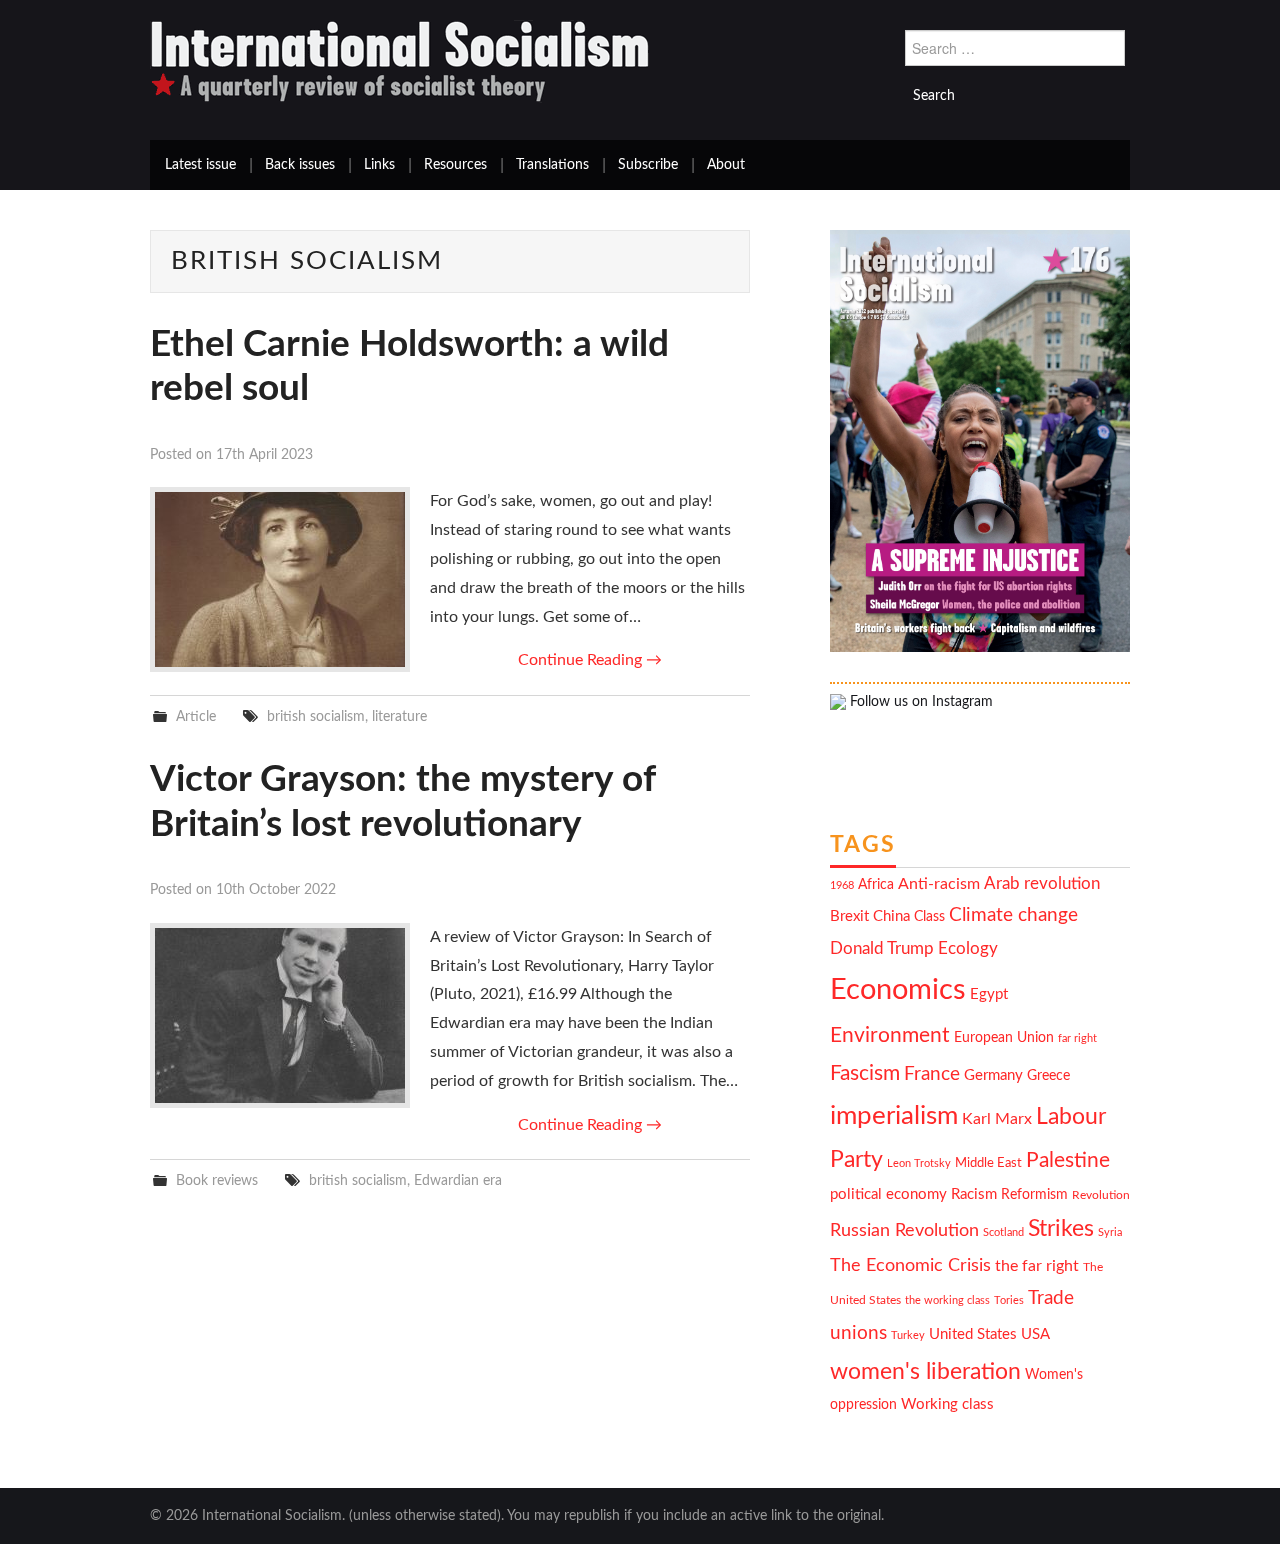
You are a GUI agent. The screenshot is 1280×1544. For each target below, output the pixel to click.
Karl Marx (997, 1119)
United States (973, 1334)
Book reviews (217, 1180)
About (726, 165)
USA (1035, 1334)
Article (196, 716)
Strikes (1061, 1228)
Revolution (1101, 1195)
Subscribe (648, 165)
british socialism (316, 716)
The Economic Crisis (910, 1265)
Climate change (1013, 915)
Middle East (988, 1163)
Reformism (1034, 1195)
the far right (1037, 1266)
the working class (947, 1300)
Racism (974, 1194)
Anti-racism (939, 884)
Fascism (865, 1073)
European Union (1004, 1038)
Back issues (300, 165)
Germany (993, 1075)
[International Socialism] (400, 61)
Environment (890, 1035)
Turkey (908, 1335)
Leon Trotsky (919, 1163)
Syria (1110, 1232)
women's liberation (925, 1371)
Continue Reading (590, 660)
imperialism (894, 1116)
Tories (1009, 1300)
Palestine (1068, 1160)
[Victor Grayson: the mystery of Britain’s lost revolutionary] (280, 1015)
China (891, 916)
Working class (947, 1404)
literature (399, 716)
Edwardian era (458, 1180)
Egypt (989, 994)
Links (379, 165)
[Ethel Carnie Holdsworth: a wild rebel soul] (280, 579)
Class (929, 917)
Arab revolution (1042, 883)
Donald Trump (882, 949)
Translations (552, 165)
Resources (455, 165)
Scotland (1003, 1232)
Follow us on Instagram (919, 702)
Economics (898, 990)
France (932, 1074)
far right (1077, 1038)
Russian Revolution (904, 1230)
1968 (842, 885)
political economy (888, 1194)
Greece (1048, 1076)
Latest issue (200, 165)
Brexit (849, 916)
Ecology (968, 948)
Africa (876, 885)
